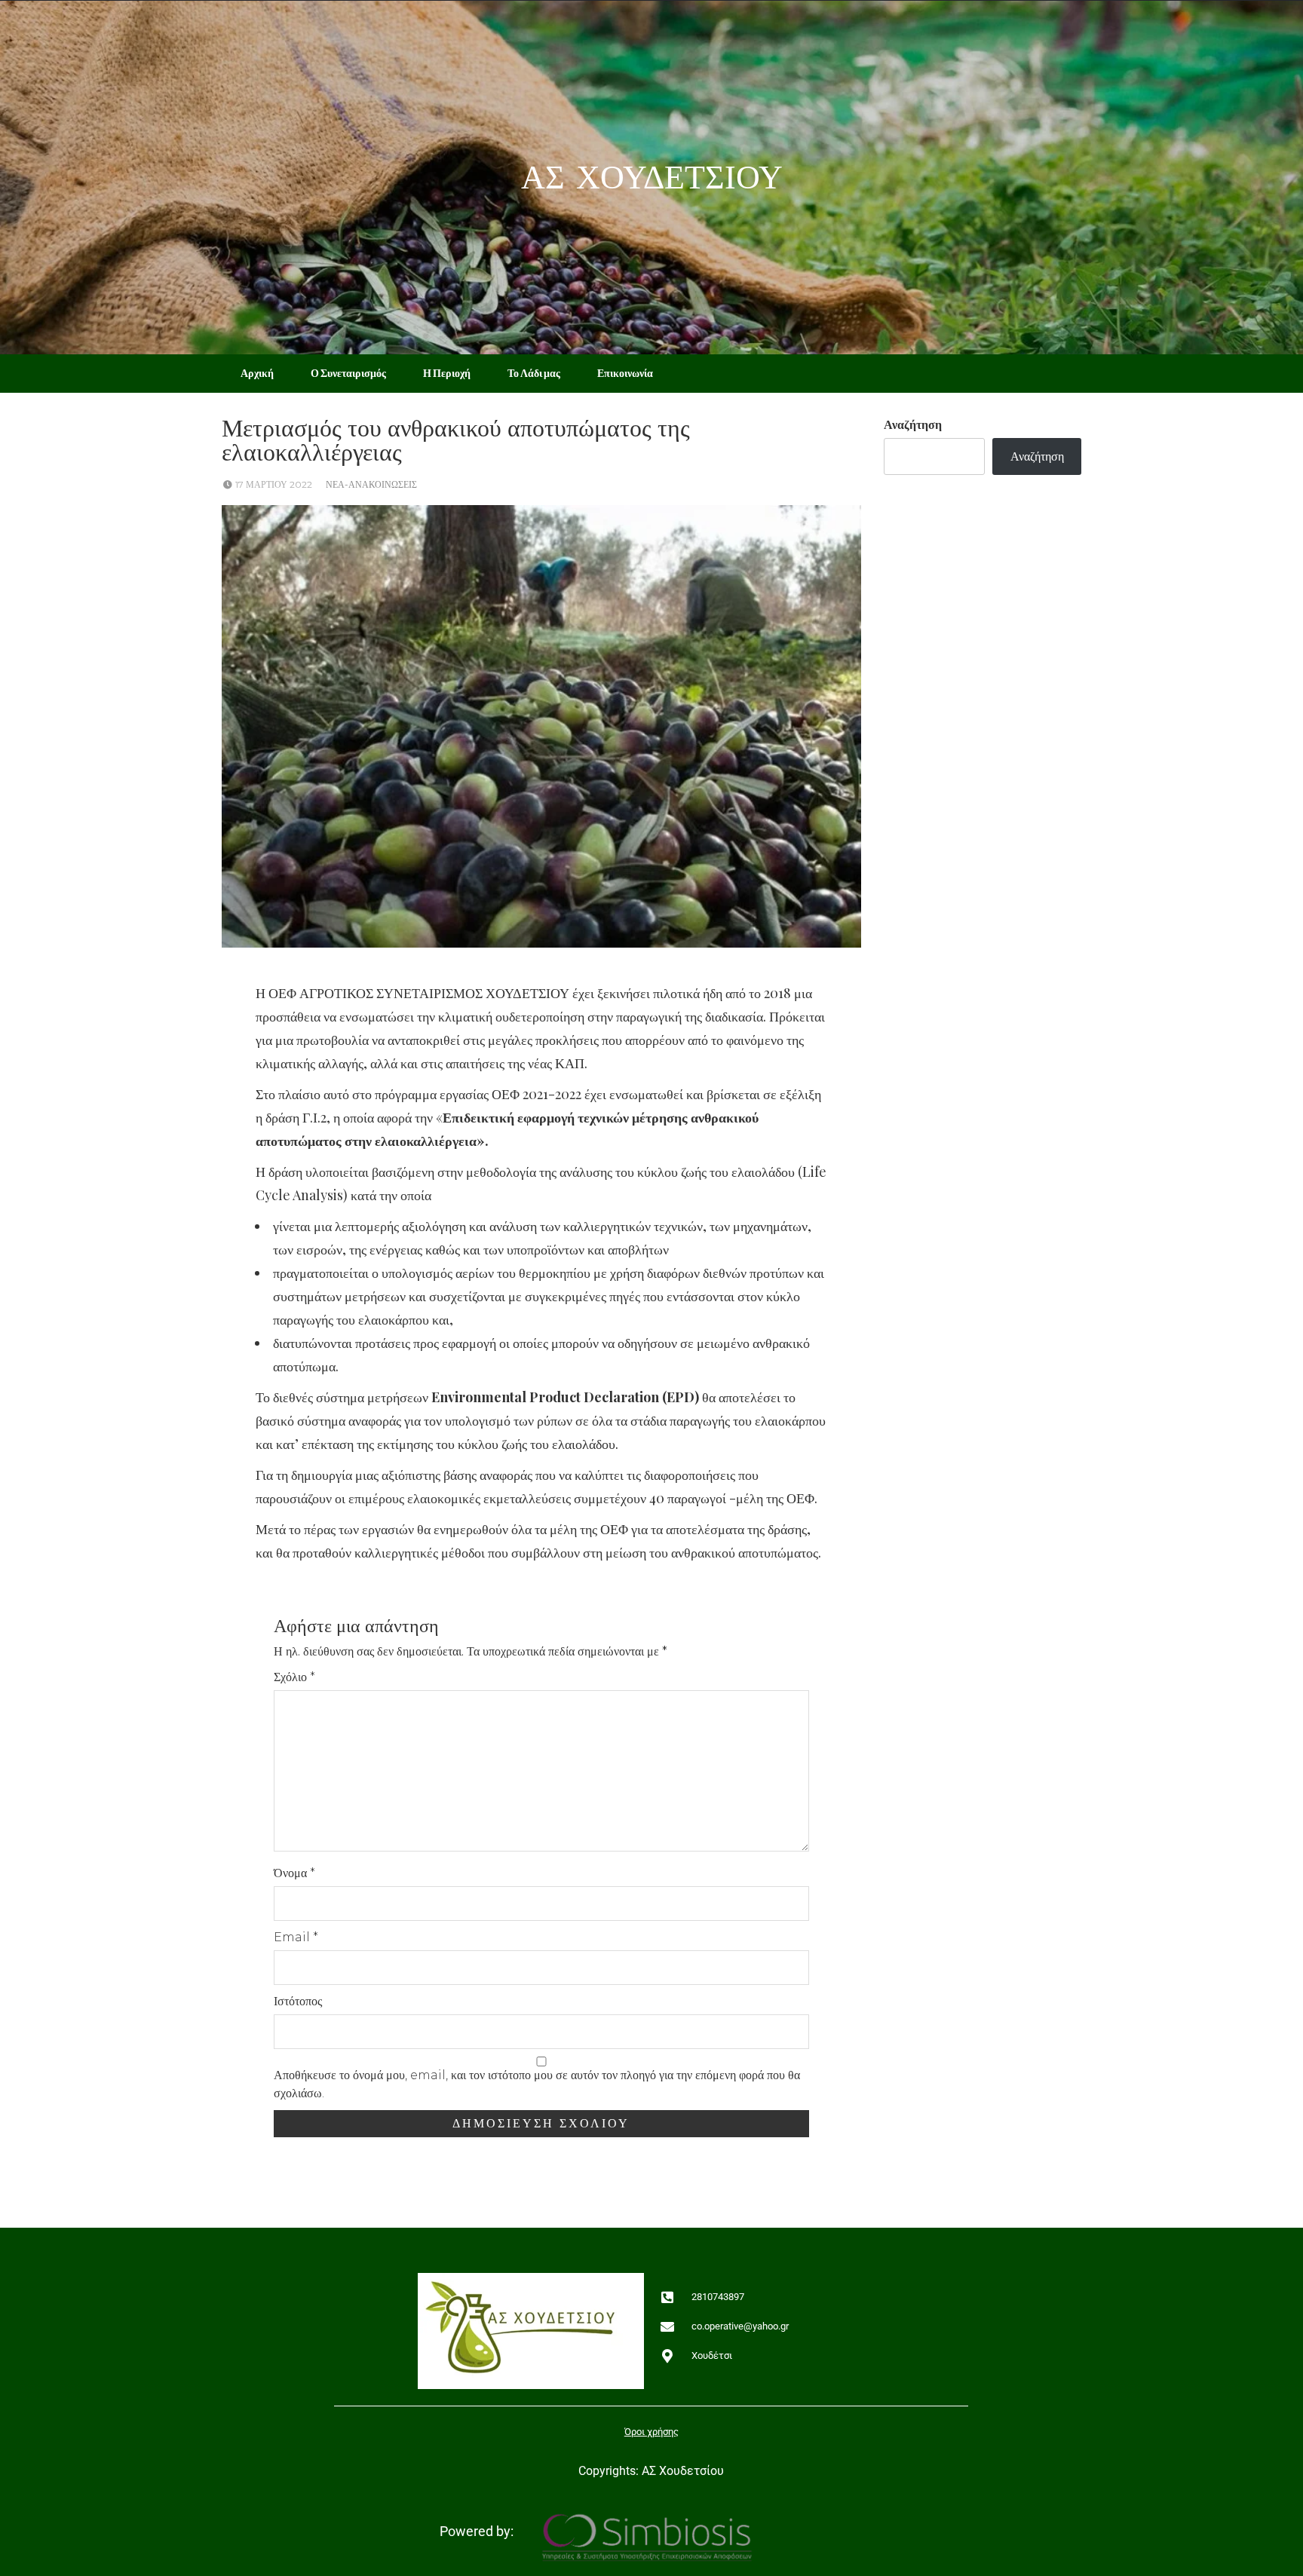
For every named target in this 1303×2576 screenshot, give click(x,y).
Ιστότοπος (298, 2001)
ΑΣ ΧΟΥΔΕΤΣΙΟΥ (652, 178)
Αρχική (257, 373)
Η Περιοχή (447, 373)
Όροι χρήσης (651, 2432)
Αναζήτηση (913, 425)
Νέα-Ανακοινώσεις (371, 484)
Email (296, 1937)
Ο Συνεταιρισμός (348, 373)
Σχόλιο (294, 1677)
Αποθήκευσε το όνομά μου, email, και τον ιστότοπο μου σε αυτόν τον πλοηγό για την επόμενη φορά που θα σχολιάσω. (537, 2084)
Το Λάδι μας (534, 373)
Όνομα (294, 1873)
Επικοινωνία (625, 373)
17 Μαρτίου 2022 (274, 484)
